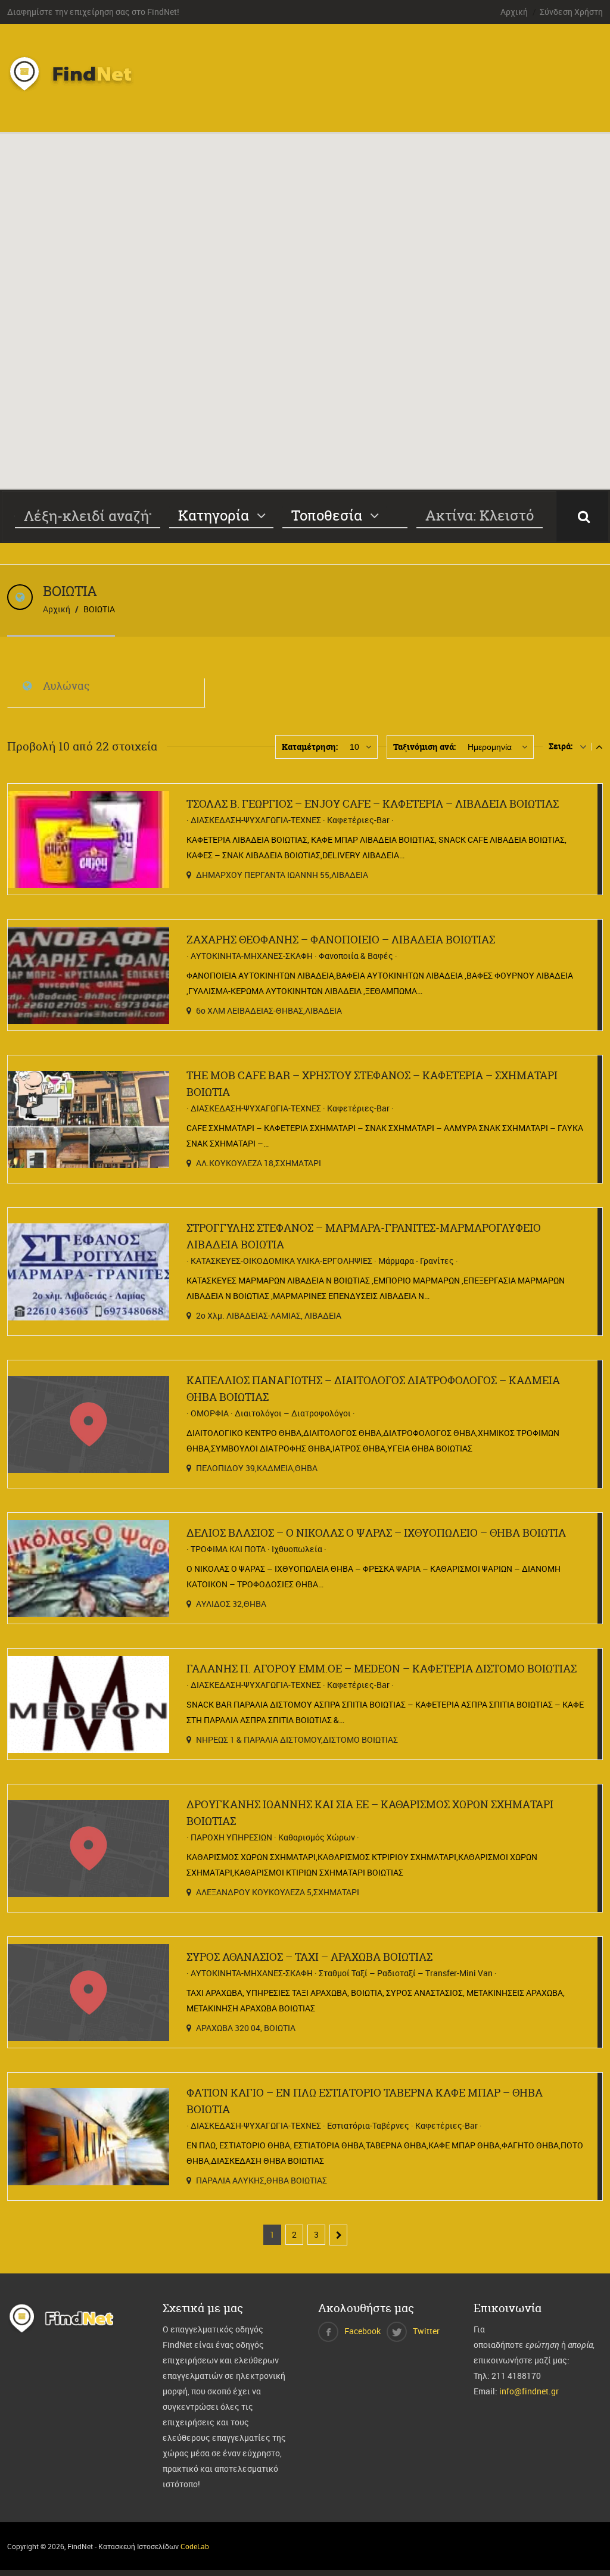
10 (354, 747)
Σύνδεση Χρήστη (571, 12)
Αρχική (514, 12)
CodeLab (195, 2546)
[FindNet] (83, 92)
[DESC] (599, 746)
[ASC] (583, 746)
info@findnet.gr (529, 2391)
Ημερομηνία (490, 747)
